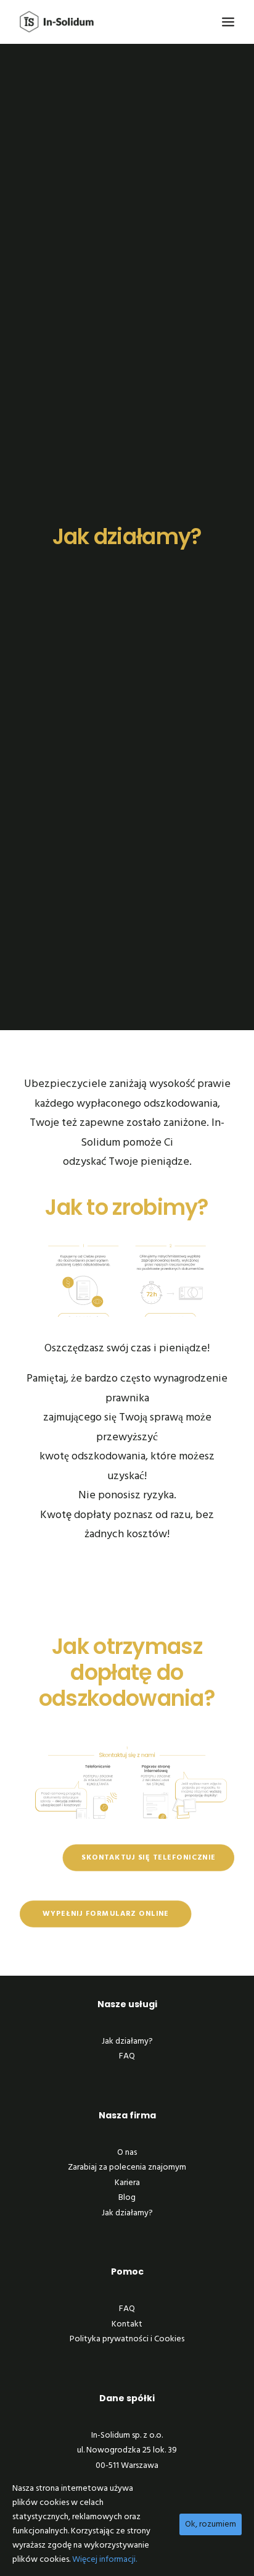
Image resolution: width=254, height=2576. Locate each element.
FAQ (127, 2056)
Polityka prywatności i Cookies (127, 2339)
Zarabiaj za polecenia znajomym (127, 2167)
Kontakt (127, 2324)
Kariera (127, 2183)
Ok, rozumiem (211, 2524)
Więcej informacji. (104, 2560)
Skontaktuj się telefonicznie (149, 1857)
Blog (127, 2198)
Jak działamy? (127, 2041)
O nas (127, 2153)
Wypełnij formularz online (106, 1914)
